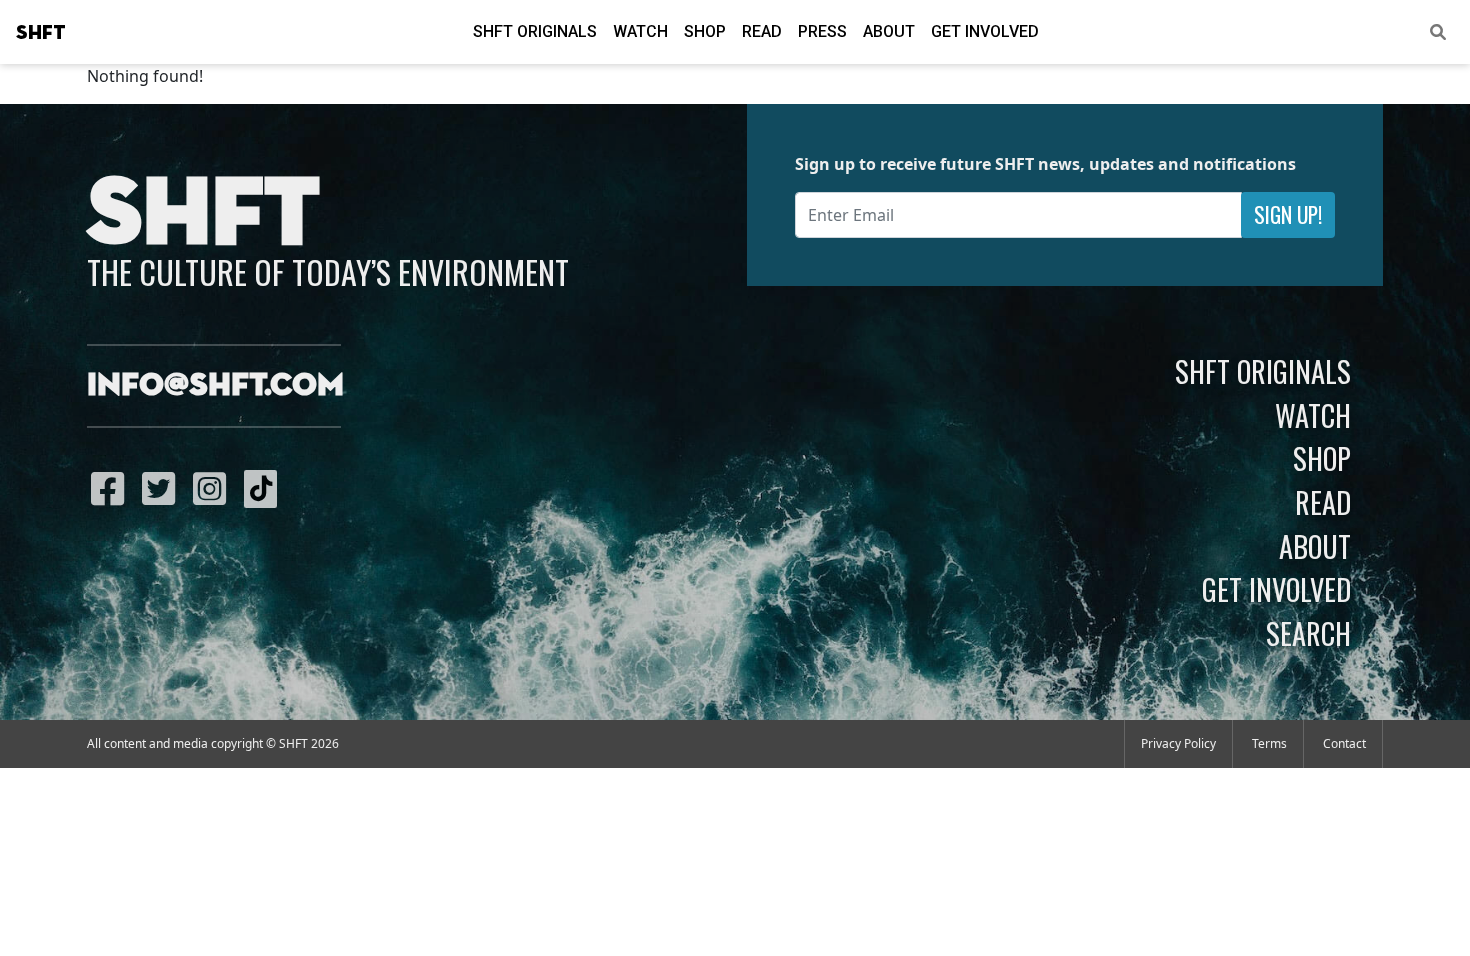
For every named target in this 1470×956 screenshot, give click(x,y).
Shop (705, 31)
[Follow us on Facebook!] (112, 488)
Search (1308, 633)
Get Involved (985, 31)
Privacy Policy (1178, 743)
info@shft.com (215, 386)
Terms (1269, 743)
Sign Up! (1288, 214)
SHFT (41, 33)
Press (822, 31)
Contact (1344, 743)
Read (762, 31)
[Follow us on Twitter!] (163, 488)
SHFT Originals (535, 31)
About (889, 31)
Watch (640, 31)
